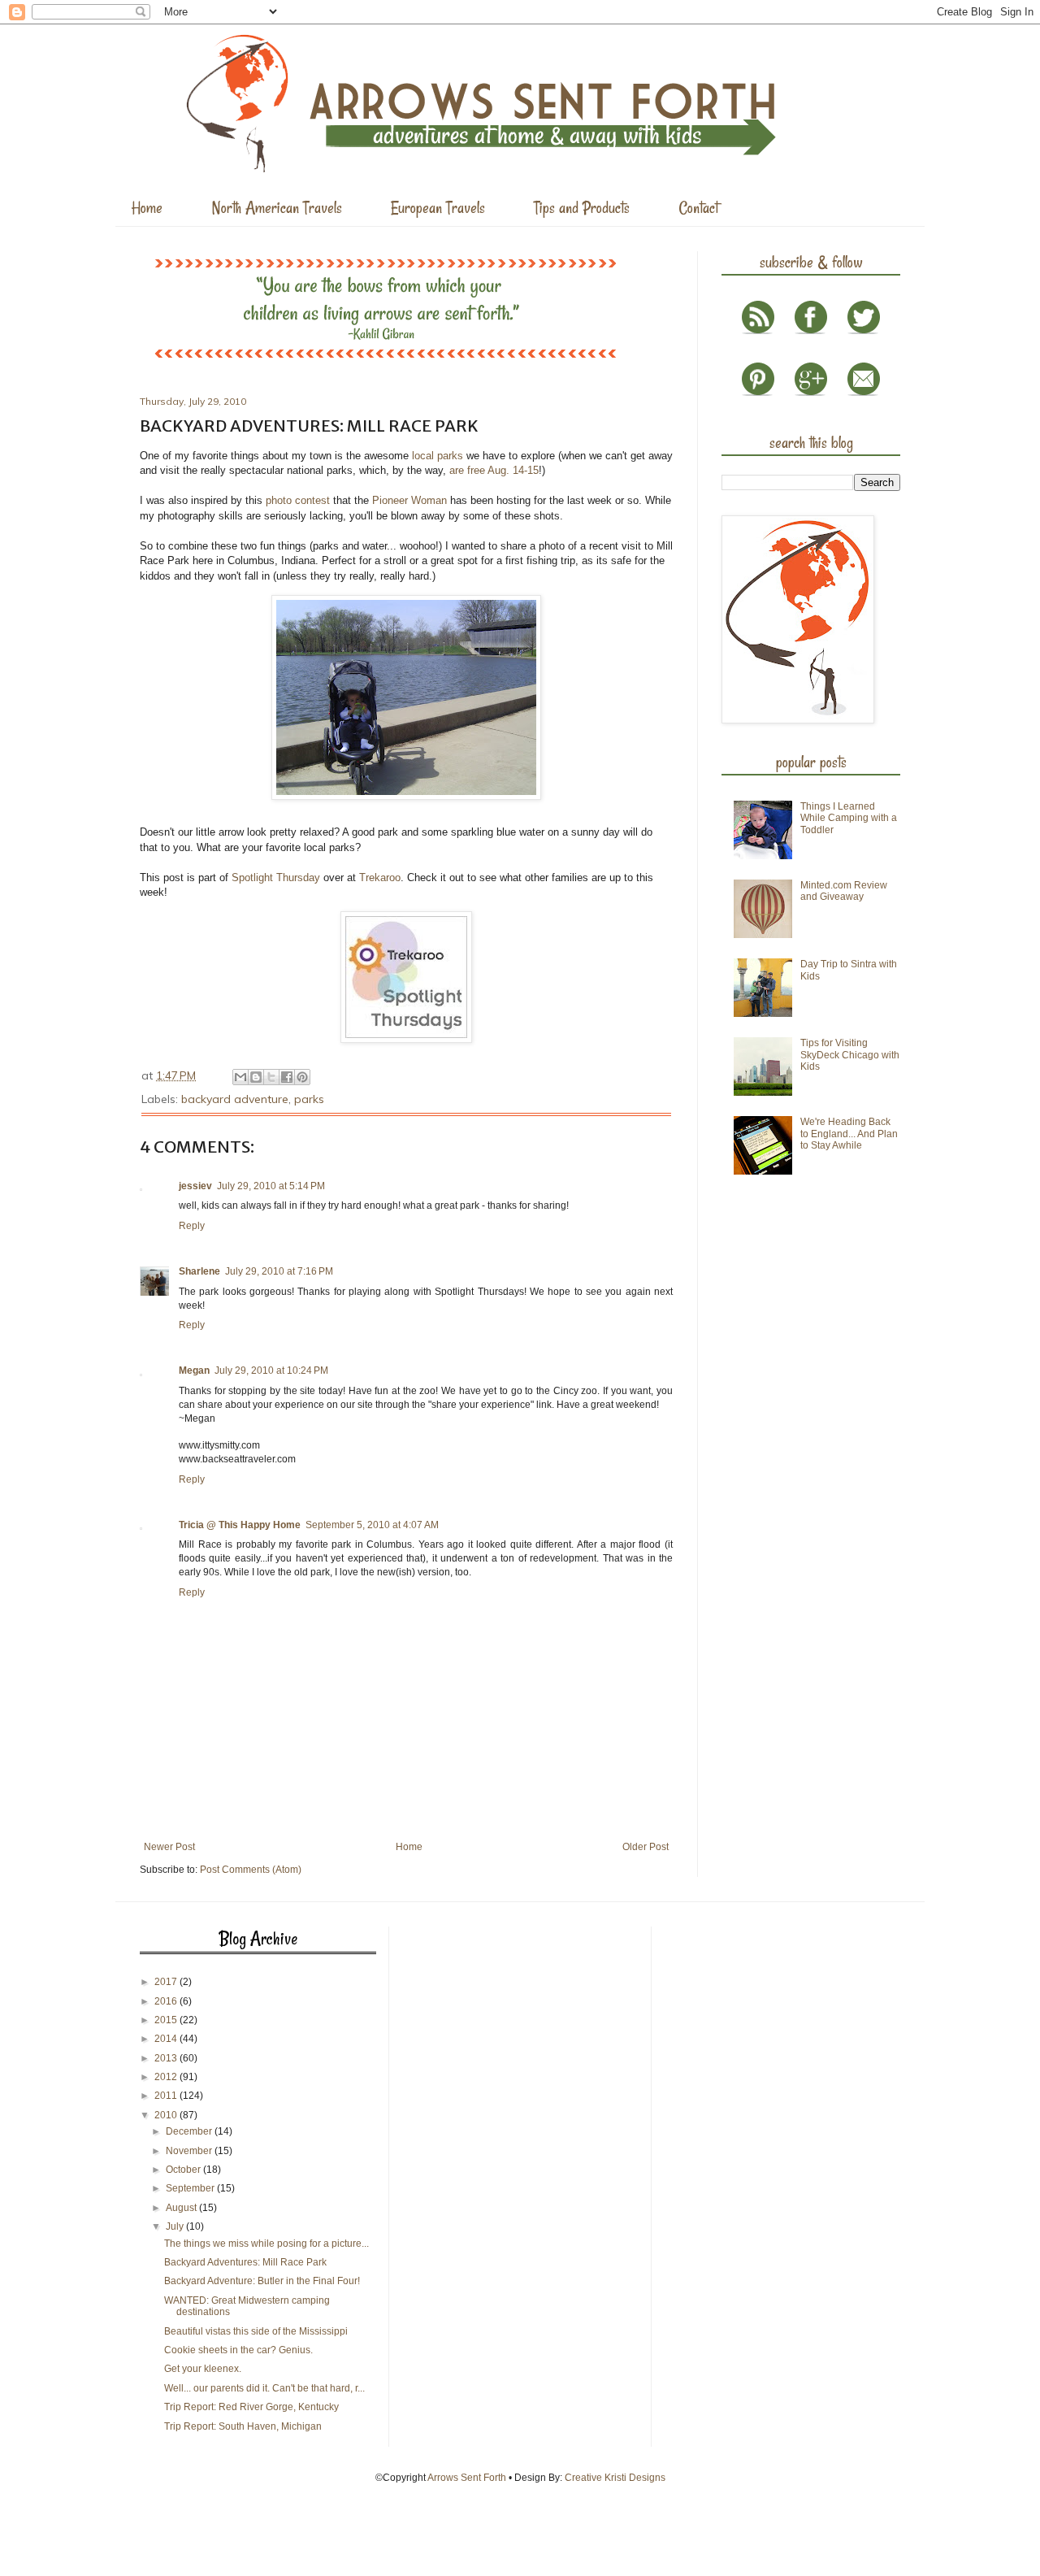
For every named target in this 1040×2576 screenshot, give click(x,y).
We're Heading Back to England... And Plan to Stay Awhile (849, 1134)
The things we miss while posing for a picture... (266, 2244)
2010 (167, 2115)
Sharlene (199, 1271)
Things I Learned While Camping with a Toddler (849, 818)
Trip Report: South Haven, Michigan (243, 2426)
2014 (167, 2039)
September (191, 2188)
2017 (167, 1982)
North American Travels (277, 208)
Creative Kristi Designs (615, 2478)
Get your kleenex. (203, 2369)
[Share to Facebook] (287, 1077)
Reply (192, 1226)
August (182, 2208)
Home (147, 208)
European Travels (438, 208)
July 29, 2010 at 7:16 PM (279, 1271)
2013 (167, 2058)
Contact (698, 208)
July (176, 2226)
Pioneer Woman (409, 500)
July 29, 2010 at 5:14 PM (271, 1186)
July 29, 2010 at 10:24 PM (271, 1371)
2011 (167, 2096)
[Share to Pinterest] (302, 1077)
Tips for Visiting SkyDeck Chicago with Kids (850, 1055)
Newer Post (169, 1847)
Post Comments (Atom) (251, 1870)
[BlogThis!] (256, 1077)
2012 (167, 2077)
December (190, 2131)
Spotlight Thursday (277, 877)
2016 (167, 2001)
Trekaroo (380, 877)
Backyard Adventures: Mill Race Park (245, 2262)
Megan (194, 1371)
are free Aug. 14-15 (494, 470)
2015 (167, 2020)
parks (309, 1099)
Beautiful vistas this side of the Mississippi (256, 2331)
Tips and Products (582, 208)
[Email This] (240, 1077)
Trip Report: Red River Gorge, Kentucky (251, 2407)
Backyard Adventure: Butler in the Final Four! (262, 2281)
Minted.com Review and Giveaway (844, 891)
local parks (438, 456)
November (190, 2151)
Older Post (646, 1847)
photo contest (298, 500)
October (184, 2170)
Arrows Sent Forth (467, 2478)
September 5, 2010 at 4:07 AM (372, 1525)
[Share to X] (271, 1077)
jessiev (195, 1186)
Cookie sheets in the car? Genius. (238, 2350)
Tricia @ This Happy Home (240, 1525)
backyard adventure (235, 1099)
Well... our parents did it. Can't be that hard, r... (264, 2388)
